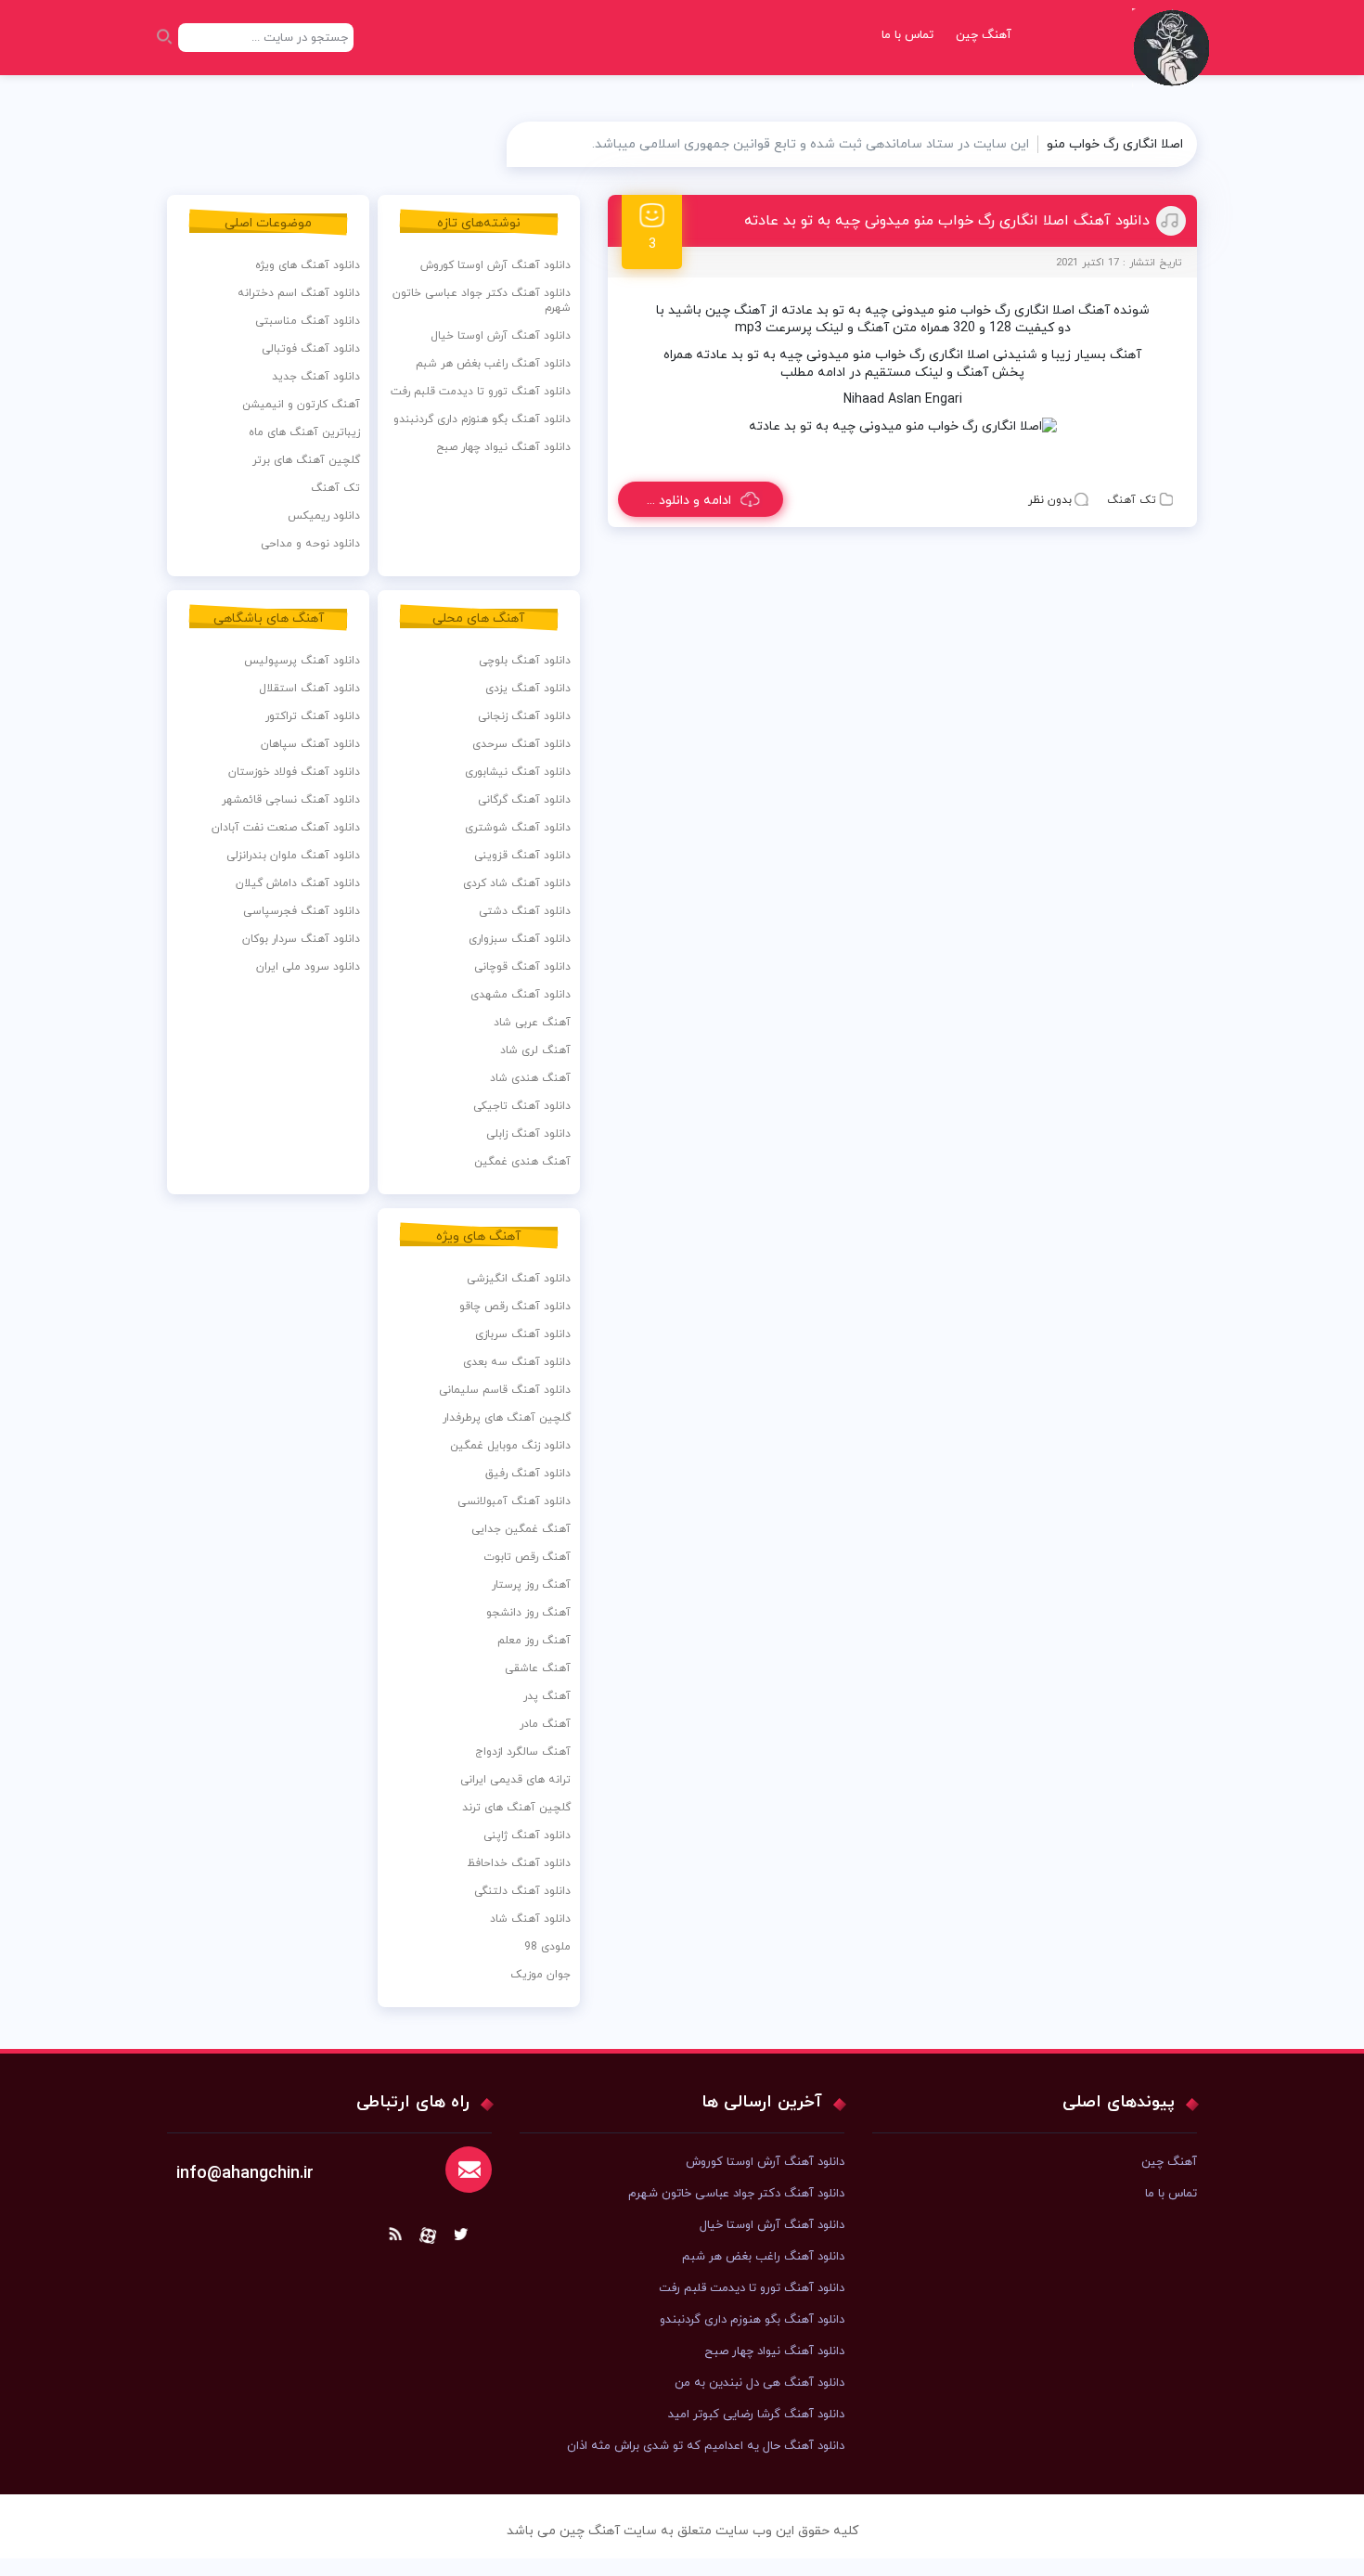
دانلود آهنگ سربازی (523, 1334)
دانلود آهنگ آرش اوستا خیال (501, 336)
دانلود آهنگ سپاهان (310, 744)
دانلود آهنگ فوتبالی (311, 349)
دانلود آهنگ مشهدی (521, 995)
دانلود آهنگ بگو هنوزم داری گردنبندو (482, 419)
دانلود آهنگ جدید (316, 377)
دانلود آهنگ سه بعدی (517, 1362)
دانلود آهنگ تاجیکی (522, 1106)
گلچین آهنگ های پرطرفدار (507, 1418)
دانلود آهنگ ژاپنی (527, 1835)
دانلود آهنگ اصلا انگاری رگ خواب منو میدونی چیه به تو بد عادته (947, 221)
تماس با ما (907, 35)
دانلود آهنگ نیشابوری (518, 772)
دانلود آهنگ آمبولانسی (514, 1501)
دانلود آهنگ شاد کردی (517, 883)
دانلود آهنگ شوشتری (518, 828)
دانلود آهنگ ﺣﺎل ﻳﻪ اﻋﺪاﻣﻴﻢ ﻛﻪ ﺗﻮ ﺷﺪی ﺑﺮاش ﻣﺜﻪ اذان (706, 2446)
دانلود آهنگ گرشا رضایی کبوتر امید (756, 2415)
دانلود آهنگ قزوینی (522, 856)
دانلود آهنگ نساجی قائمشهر (291, 800)
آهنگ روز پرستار (531, 1585)
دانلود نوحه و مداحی (310, 544)
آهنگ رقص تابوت (527, 1557)
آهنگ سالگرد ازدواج (523, 1752)
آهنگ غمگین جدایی (521, 1529)
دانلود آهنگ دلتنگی (522, 1891)
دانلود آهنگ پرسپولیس (302, 661)
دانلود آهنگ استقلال (309, 689)
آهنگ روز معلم (534, 1641)
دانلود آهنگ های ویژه (308, 265)
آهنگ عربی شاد (532, 1023)
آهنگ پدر (547, 1696)
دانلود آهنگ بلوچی (525, 661)
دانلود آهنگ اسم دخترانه (299, 293)
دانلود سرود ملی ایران (308, 967)
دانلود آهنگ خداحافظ (519, 1863)
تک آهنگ (1132, 500)
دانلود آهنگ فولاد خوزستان (294, 772)
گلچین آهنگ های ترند (516, 1808)
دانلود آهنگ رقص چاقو (515, 1307)
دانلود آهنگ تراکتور (313, 716)
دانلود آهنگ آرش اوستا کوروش (495, 265)
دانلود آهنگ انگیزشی (519, 1279)
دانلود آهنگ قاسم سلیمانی (505, 1390)
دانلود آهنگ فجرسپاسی (302, 911)
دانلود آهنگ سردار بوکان (301, 939)
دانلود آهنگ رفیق (528, 1474)
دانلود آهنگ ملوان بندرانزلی (293, 856)
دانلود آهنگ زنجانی (524, 716)
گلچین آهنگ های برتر (306, 460)
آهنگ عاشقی (538, 1668)
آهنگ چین (984, 35)
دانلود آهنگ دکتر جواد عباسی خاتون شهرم (482, 301)
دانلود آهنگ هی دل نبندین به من (759, 2383)
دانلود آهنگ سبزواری (520, 939)
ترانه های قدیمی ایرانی (515, 1780)
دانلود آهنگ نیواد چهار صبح (503, 447)
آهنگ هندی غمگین (522, 1162)
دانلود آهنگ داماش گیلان (298, 883)
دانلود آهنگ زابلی (528, 1134)
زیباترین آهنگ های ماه (304, 432)
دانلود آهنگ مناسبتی (308, 321)
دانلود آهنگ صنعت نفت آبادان (286, 828)
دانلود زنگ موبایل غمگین (510, 1446)
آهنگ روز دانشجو (528, 1613)
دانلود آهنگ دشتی (525, 911)
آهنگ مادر (545, 1724)
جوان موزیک (540, 1975)
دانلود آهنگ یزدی (528, 689)
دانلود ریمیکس (324, 516)
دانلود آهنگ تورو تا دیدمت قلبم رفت (481, 392)
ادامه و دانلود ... (689, 501)
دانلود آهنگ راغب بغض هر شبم (493, 364)
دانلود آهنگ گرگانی (524, 800)
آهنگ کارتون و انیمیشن (301, 405)
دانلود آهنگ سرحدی (521, 744)
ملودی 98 (547, 1947)
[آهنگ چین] (1176, 61)
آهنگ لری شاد (535, 1050)
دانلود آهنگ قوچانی (522, 967)
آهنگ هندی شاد (530, 1078)
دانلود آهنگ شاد (530, 1919)
